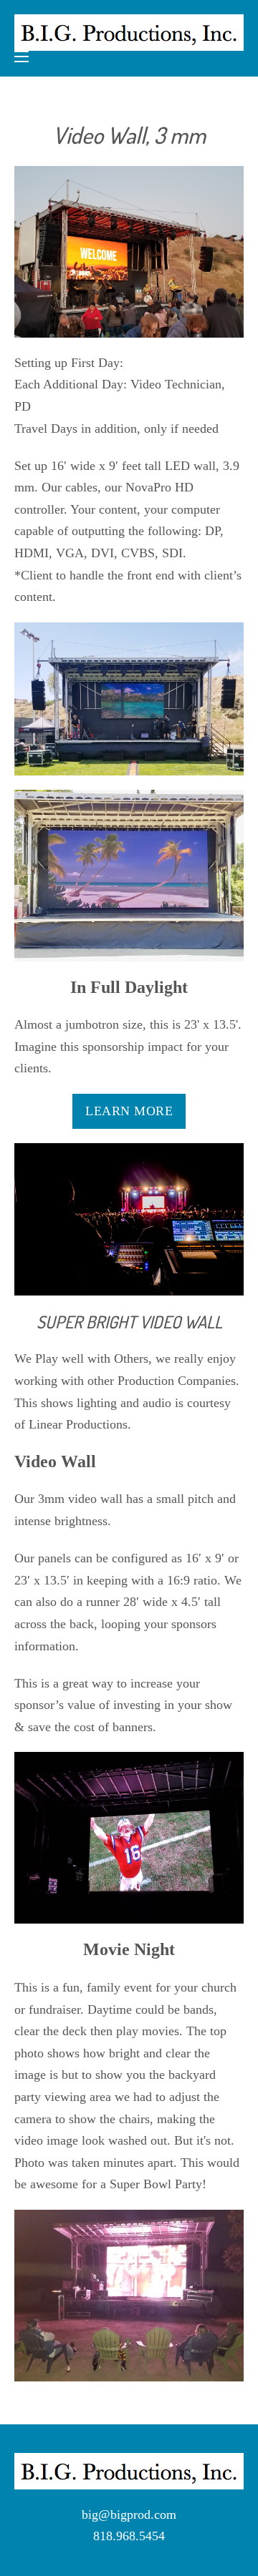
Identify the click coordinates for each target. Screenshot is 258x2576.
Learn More (129, 1111)
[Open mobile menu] (21, 57)
